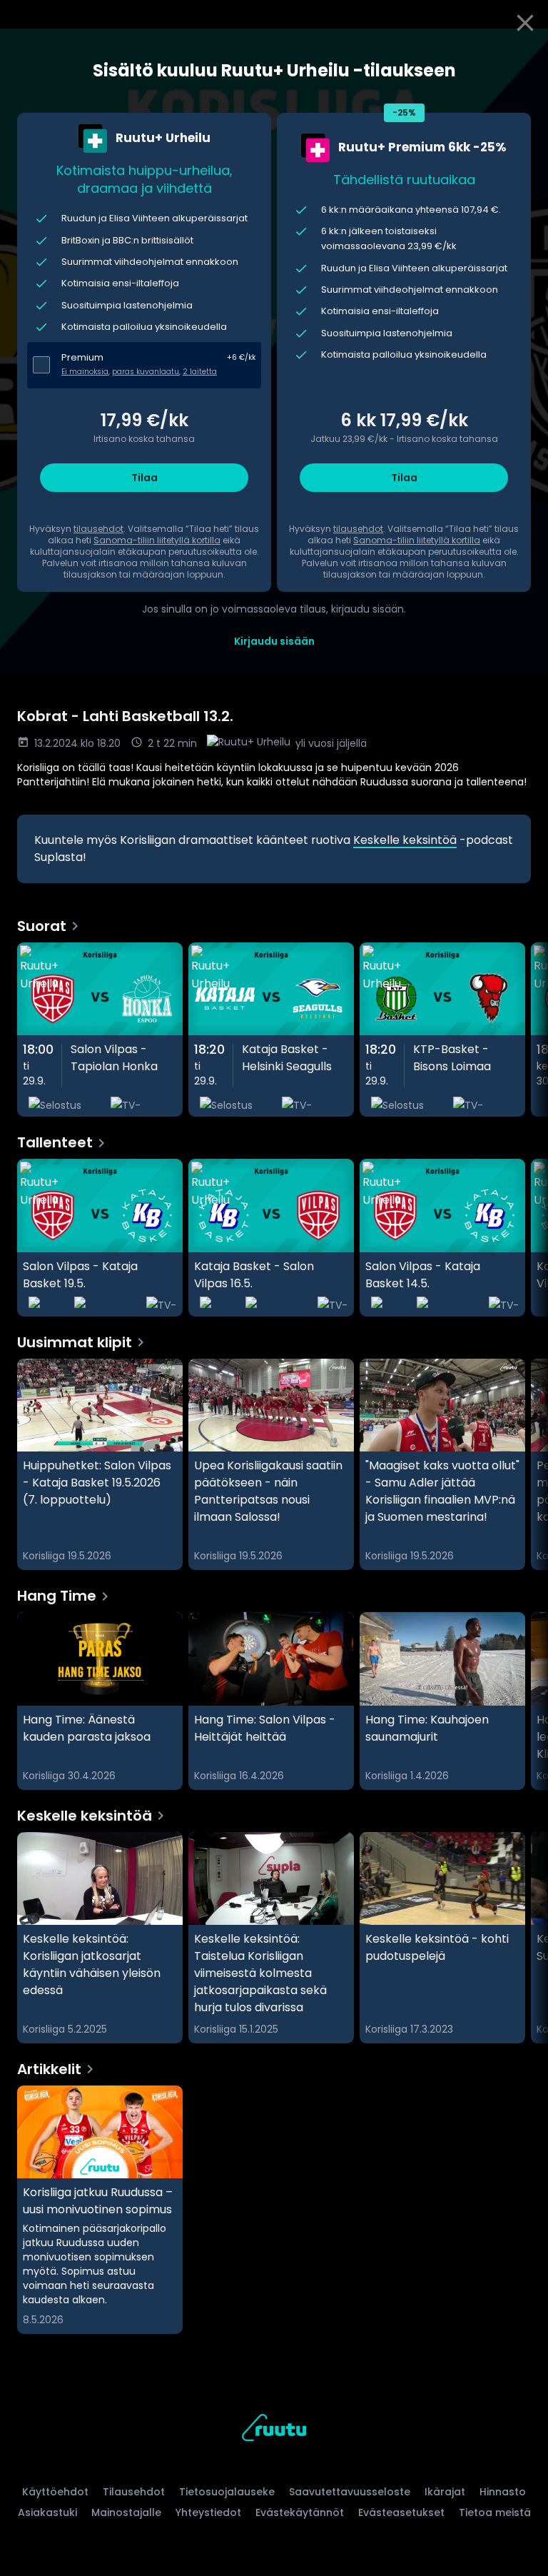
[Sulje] (525, 23)
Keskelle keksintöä (405, 840)
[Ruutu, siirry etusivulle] (274, 2430)
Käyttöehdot (55, 2492)
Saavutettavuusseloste (350, 2492)
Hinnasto (503, 2492)
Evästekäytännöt (300, 2512)
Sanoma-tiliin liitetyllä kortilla (157, 540)
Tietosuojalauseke (227, 2492)
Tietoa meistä (495, 2512)
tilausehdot (98, 529)
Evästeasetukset (401, 2512)
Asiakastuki (47, 2512)
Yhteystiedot (208, 2512)
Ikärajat (445, 2492)
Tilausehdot (134, 2492)
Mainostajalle (126, 2512)
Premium (82, 357)
